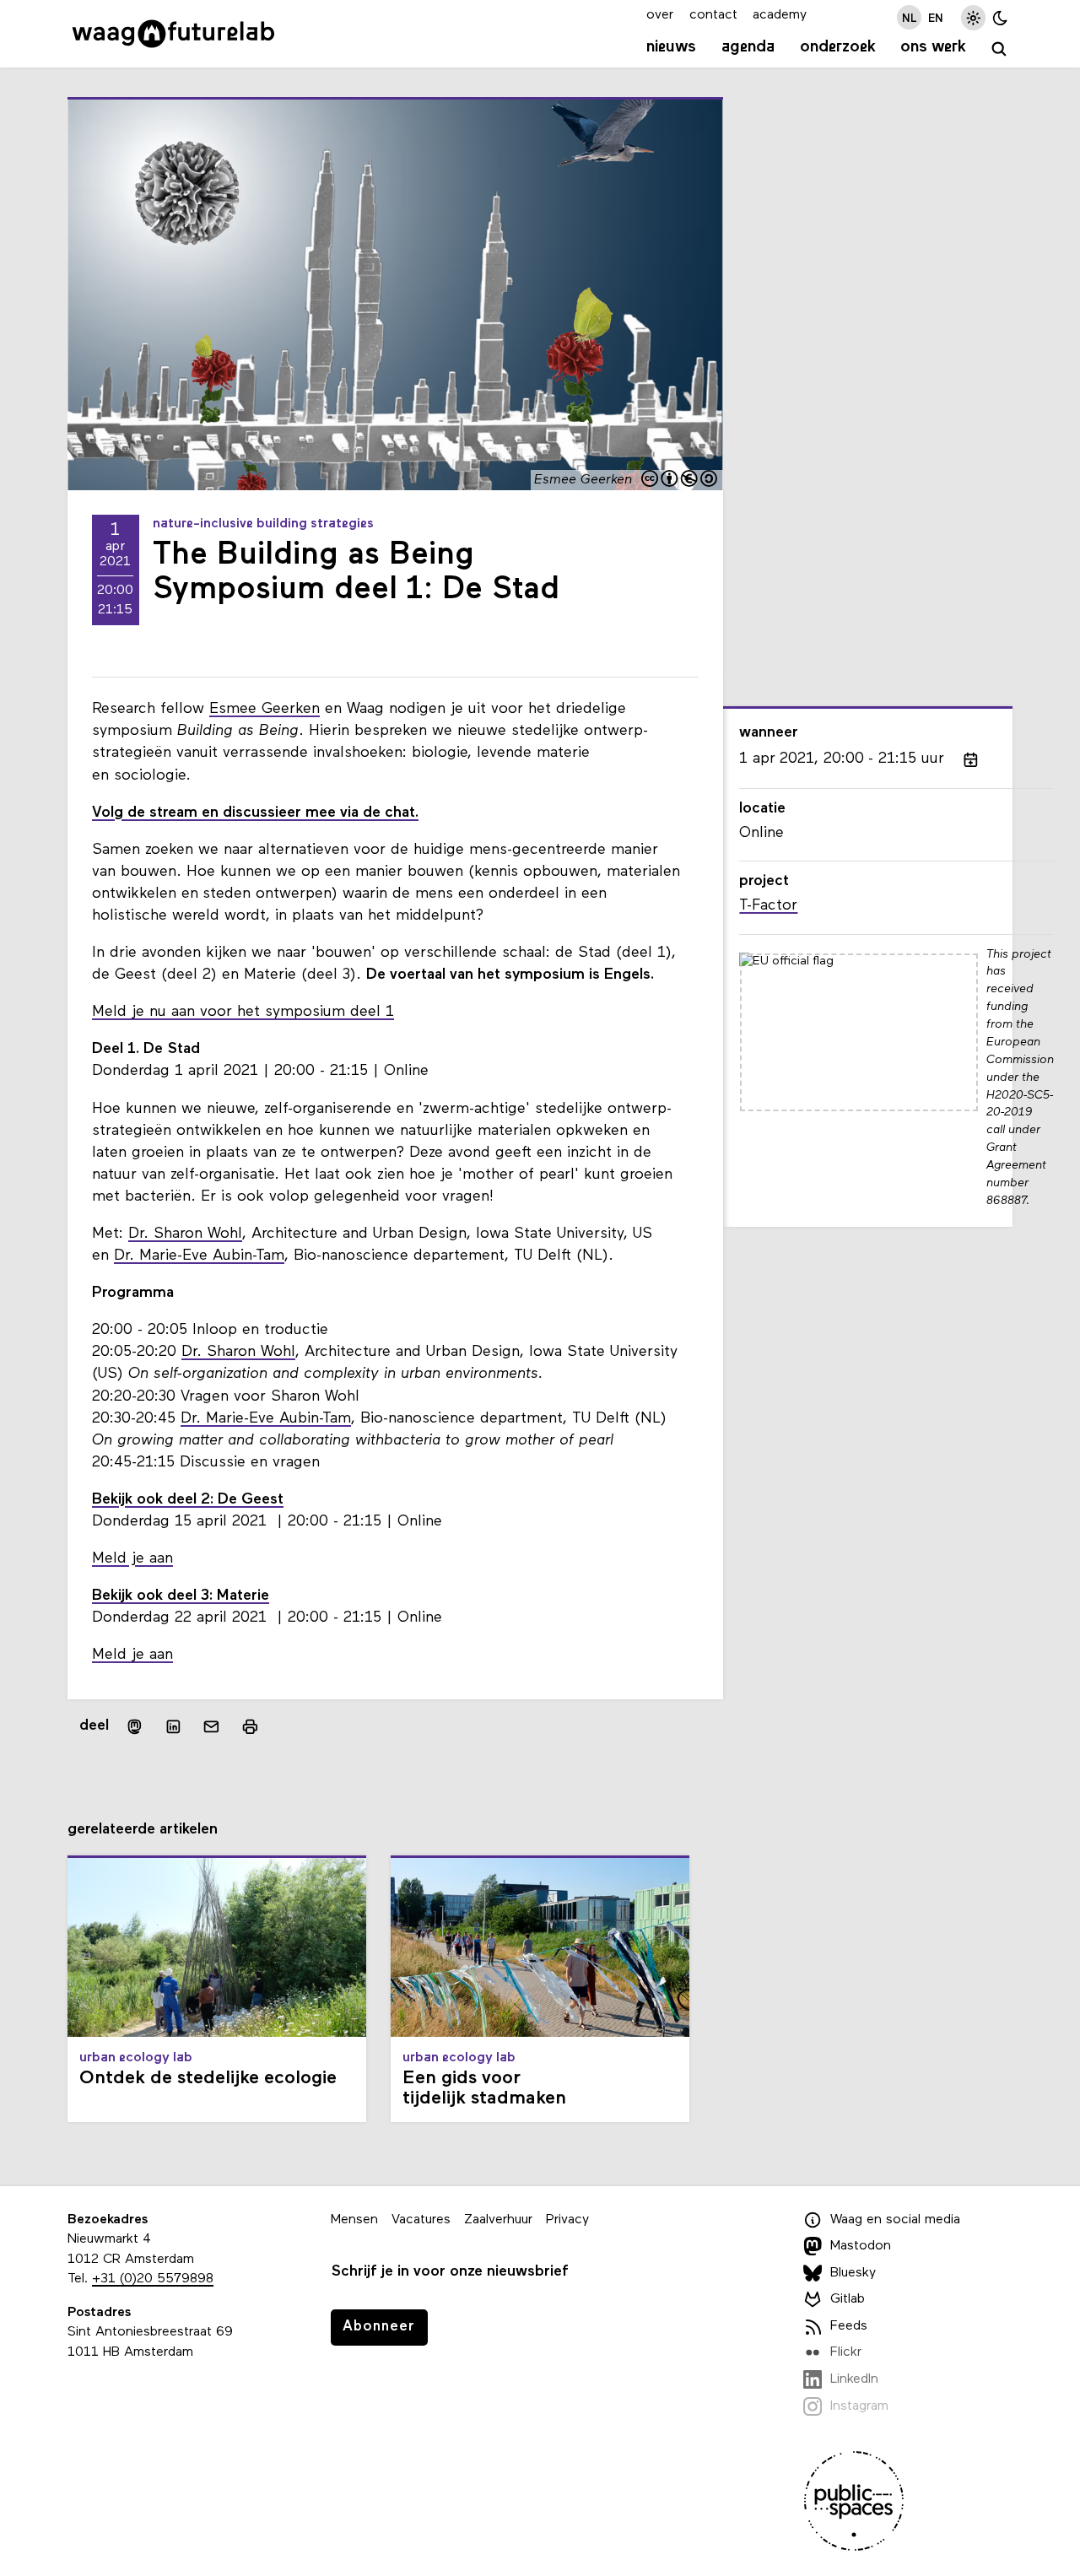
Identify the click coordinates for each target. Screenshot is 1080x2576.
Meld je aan (132, 1559)
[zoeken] (999, 49)
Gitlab (848, 2299)
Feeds (849, 2326)
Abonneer (379, 2327)
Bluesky (853, 2273)
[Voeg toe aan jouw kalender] (970, 759)
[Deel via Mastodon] (135, 1727)
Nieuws (671, 47)
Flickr (846, 2353)
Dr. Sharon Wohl (185, 1234)
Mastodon (861, 2246)
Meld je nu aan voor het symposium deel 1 (243, 1012)
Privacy (567, 2220)
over (660, 15)
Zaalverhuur (498, 2220)
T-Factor (768, 906)
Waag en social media (895, 2220)
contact (713, 15)
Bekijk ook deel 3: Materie (181, 1596)
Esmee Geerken (265, 709)
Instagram (859, 2406)
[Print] (250, 1727)
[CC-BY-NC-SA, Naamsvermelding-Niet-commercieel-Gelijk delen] (680, 481)
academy (780, 15)
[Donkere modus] (1000, 17)
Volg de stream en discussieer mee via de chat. (255, 813)
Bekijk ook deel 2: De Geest (188, 1500)
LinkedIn (854, 2379)
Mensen (354, 2220)
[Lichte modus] (973, 17)
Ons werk (933, 47)
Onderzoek (838, 47)
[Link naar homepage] (173, 34)
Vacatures (421, 2220)
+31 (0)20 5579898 (153, 2279)
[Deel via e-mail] (212, 1727)
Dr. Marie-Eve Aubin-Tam (199, 1256)
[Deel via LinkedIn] (173, 1727)
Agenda (748, 47)
